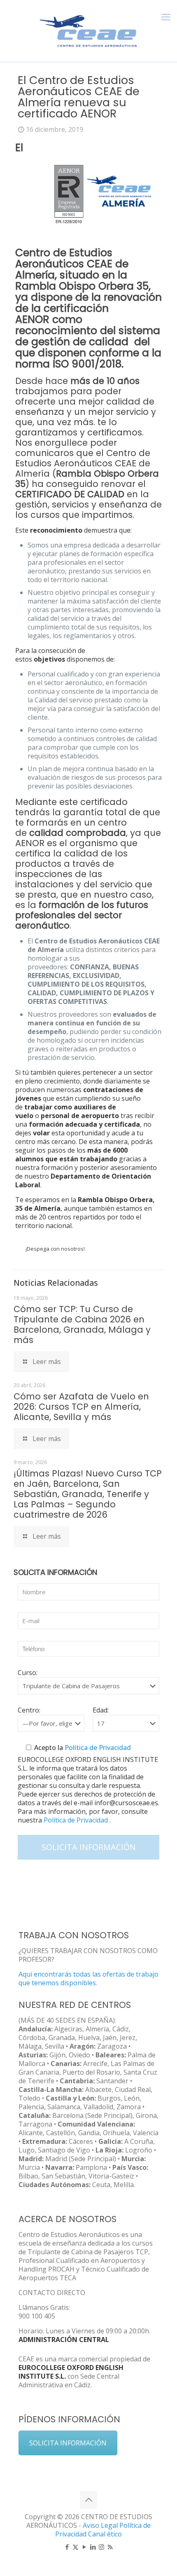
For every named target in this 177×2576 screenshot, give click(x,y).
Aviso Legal (100, 2525)
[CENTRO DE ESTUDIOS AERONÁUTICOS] (88, 29)
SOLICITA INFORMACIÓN (68, 2443)
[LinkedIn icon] (93, 2547)
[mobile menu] (166, 16)
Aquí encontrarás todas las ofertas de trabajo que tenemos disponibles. (88, 1978)
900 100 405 (37, 2316)
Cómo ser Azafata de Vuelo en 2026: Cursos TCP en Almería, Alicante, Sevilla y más (81, 1407)
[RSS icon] (110, 2547)
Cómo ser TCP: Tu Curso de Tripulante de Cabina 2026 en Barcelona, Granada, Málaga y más (82, 1324)
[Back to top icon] (88, 2500)
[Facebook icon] (67, 2547)
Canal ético (105, 2534)
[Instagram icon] (101, 2547)
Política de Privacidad (97, 1748)
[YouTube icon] (84, 2547)
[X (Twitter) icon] (76, 2547)
